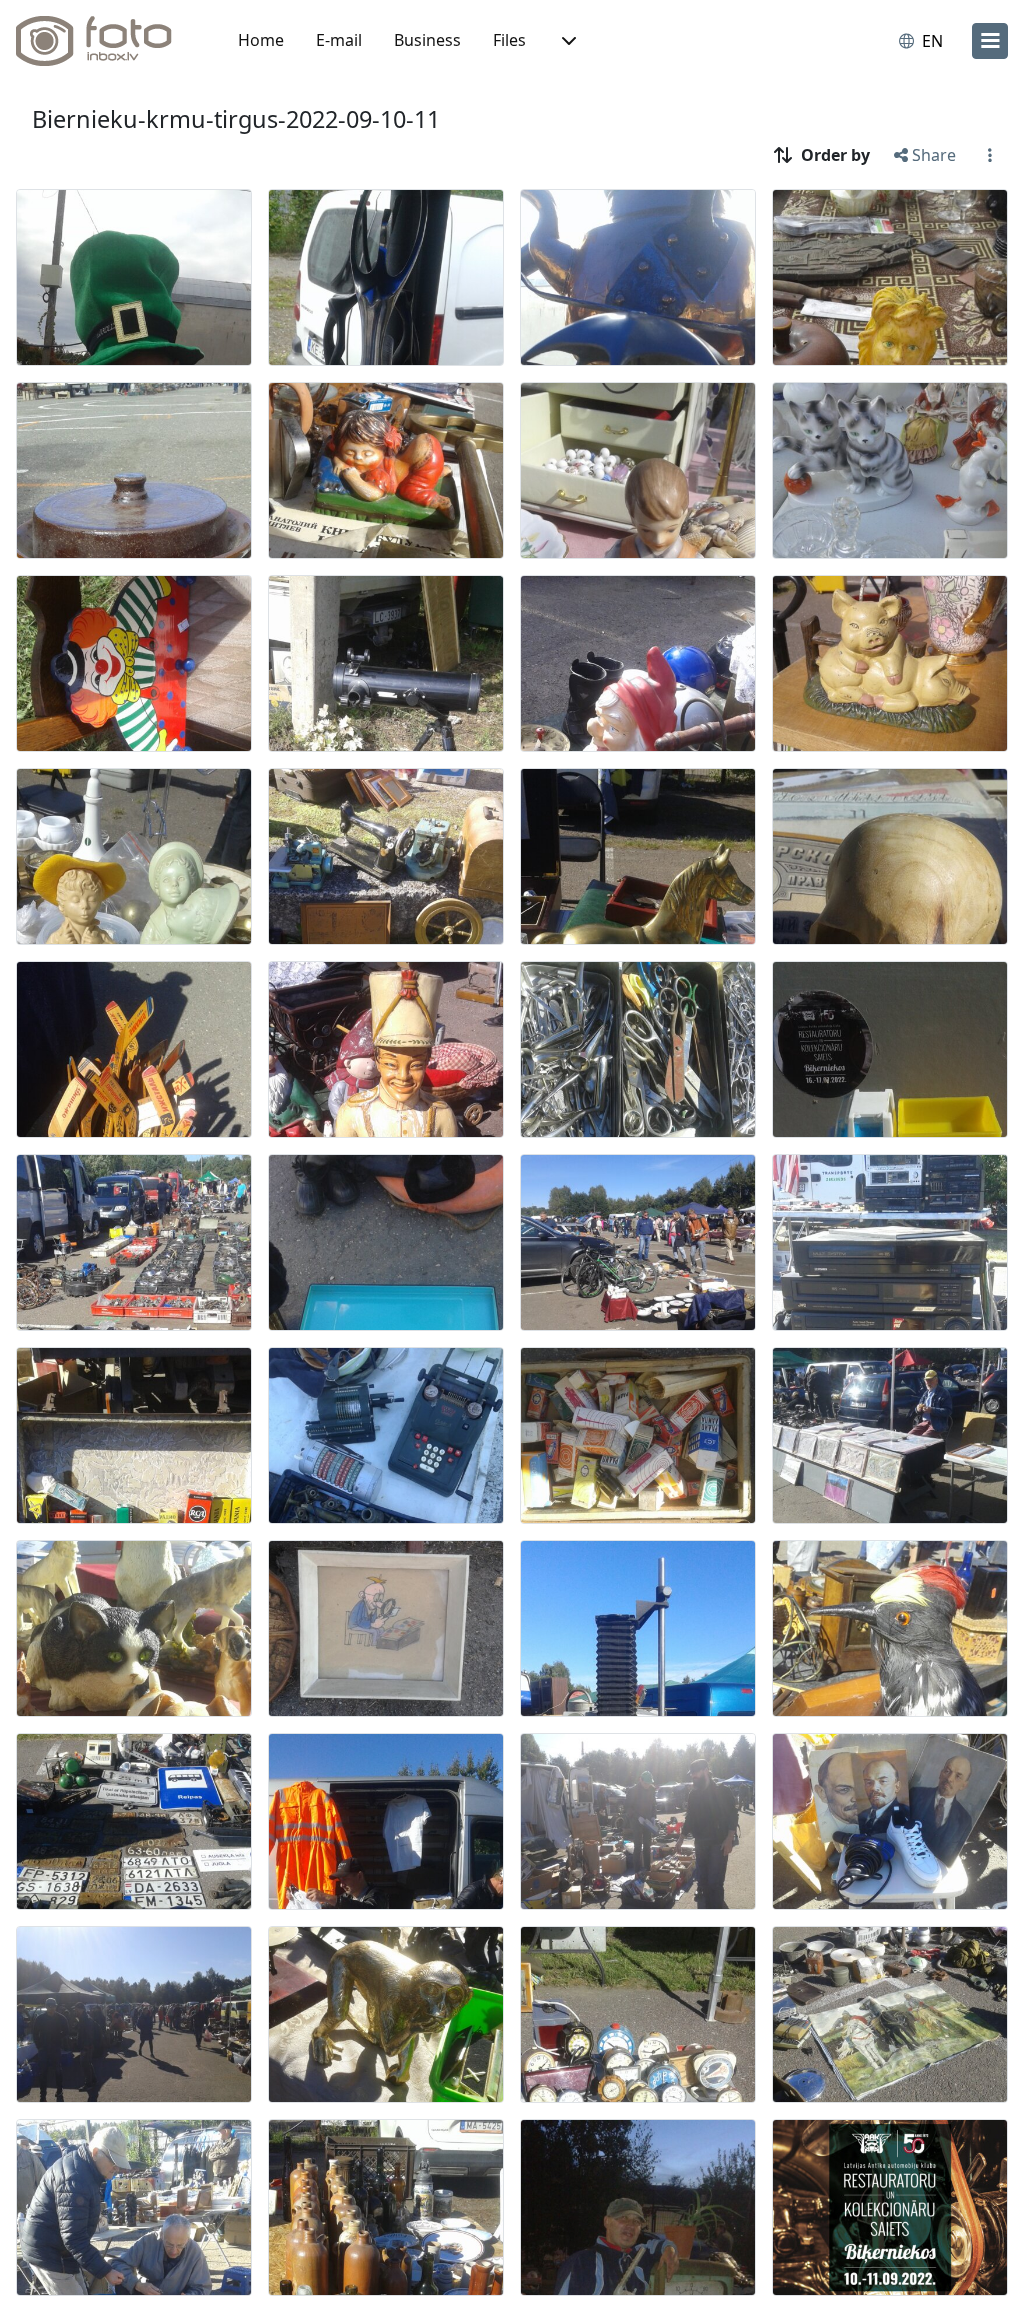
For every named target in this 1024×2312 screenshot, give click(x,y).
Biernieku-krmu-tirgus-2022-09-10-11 (236, 119)
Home (261, 40)
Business (427, 40)
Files (509, 40)
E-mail (339, 40)
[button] (567, 41)
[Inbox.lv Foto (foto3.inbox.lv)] (105, 41)
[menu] (990, 41)
